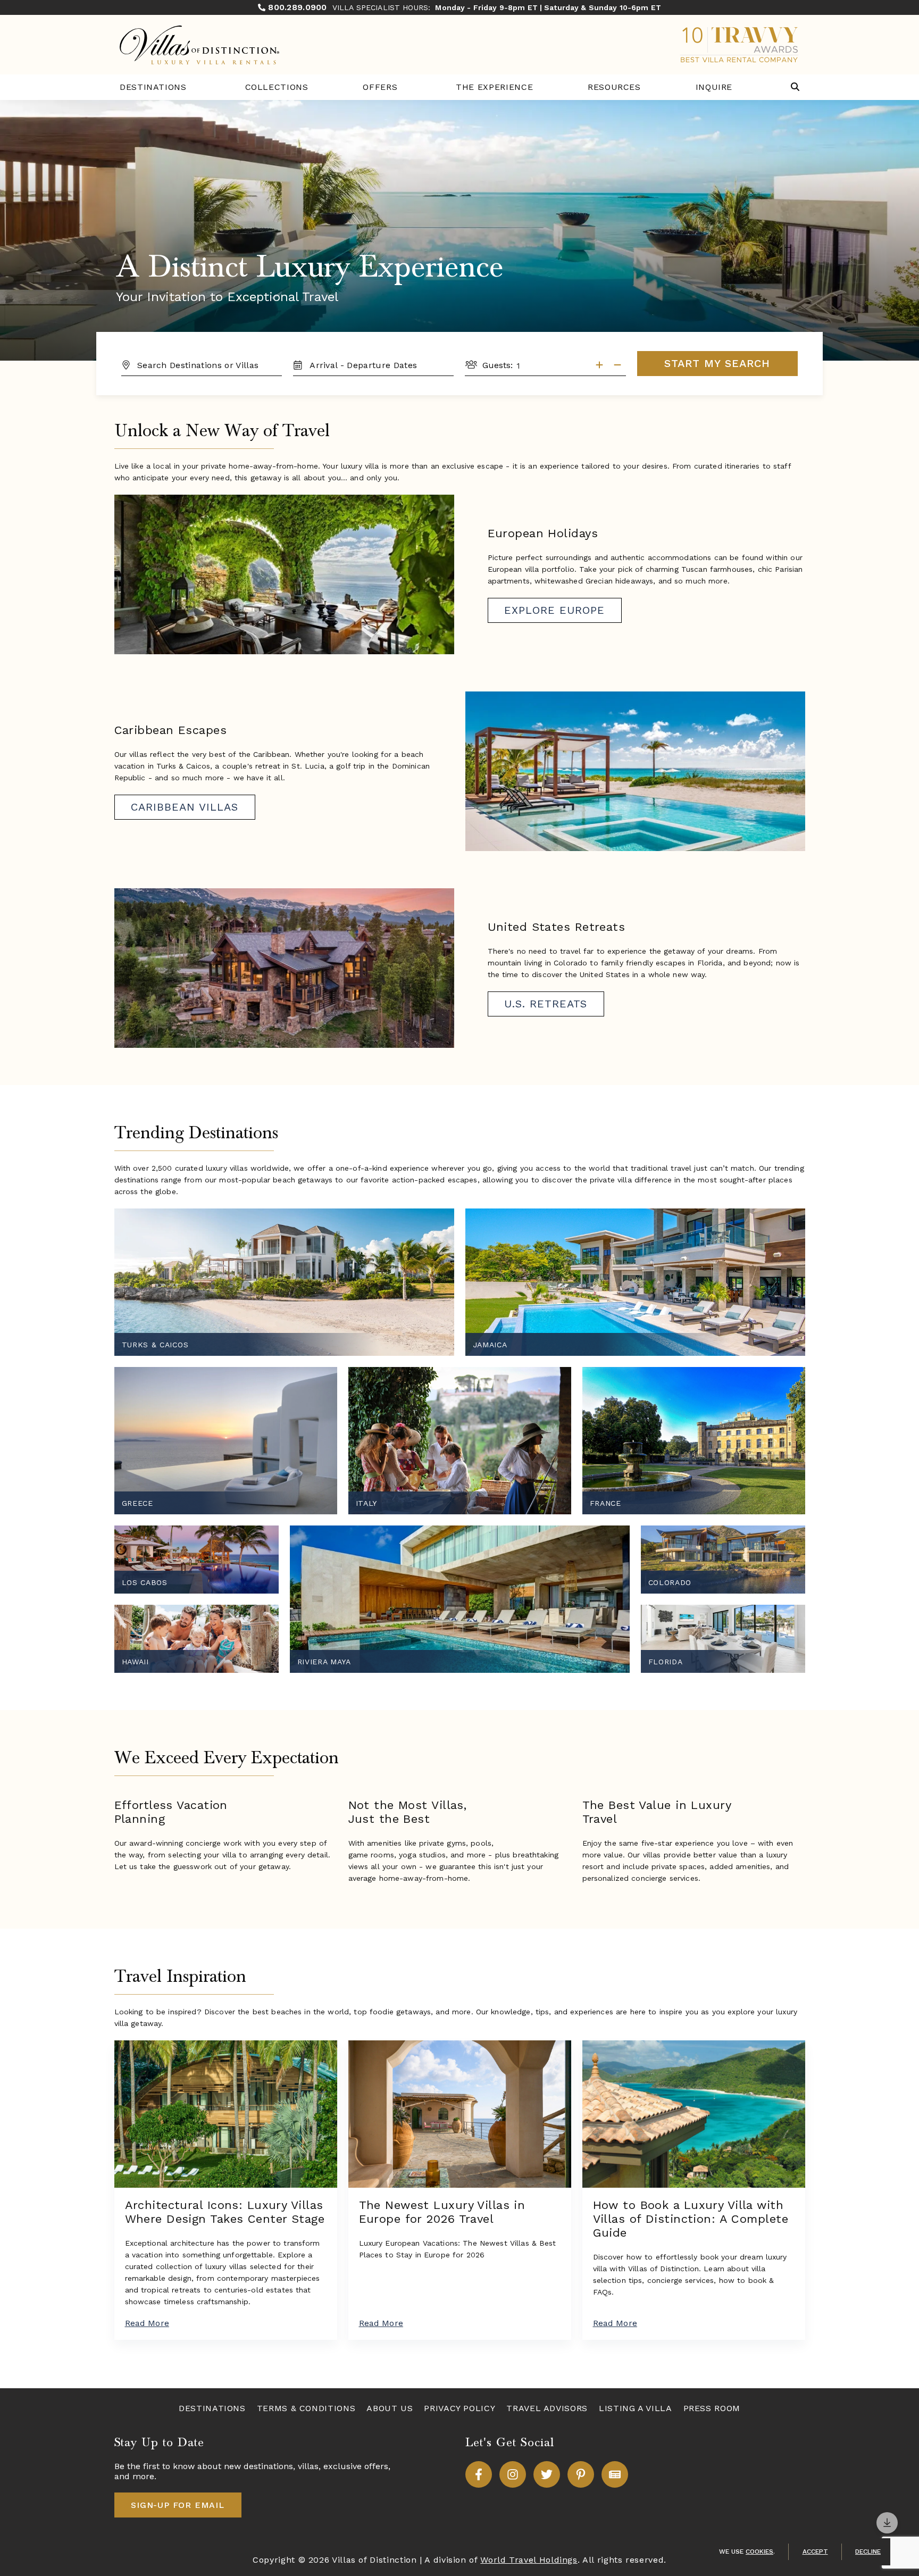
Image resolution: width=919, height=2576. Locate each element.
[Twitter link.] (547, 2474)
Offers (380, 87)
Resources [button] (614, 87)
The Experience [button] (494, 87)
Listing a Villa (636, 2408)
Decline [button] (868, 2552)
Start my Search (717, 363)
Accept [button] (815, 2552)
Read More (147, 2323)
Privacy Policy (459, 2408)
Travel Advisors (547, 2408)
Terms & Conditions (306, 2408)
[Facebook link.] (479, 2474)
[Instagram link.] (513, 2474)
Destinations (153, 87)
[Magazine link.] (615, 2474)
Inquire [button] (714, 87)
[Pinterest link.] (581, 2474)
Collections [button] (277, 87)
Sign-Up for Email (178, 2505)
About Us (390, 2408)
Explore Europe (554, 610)
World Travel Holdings (529, 2560)
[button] (795, 87)
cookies (759, 2552)
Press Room (712, 2408)
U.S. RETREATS (546, 1004)
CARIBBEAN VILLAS (185, 807)
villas (308, 2466)
